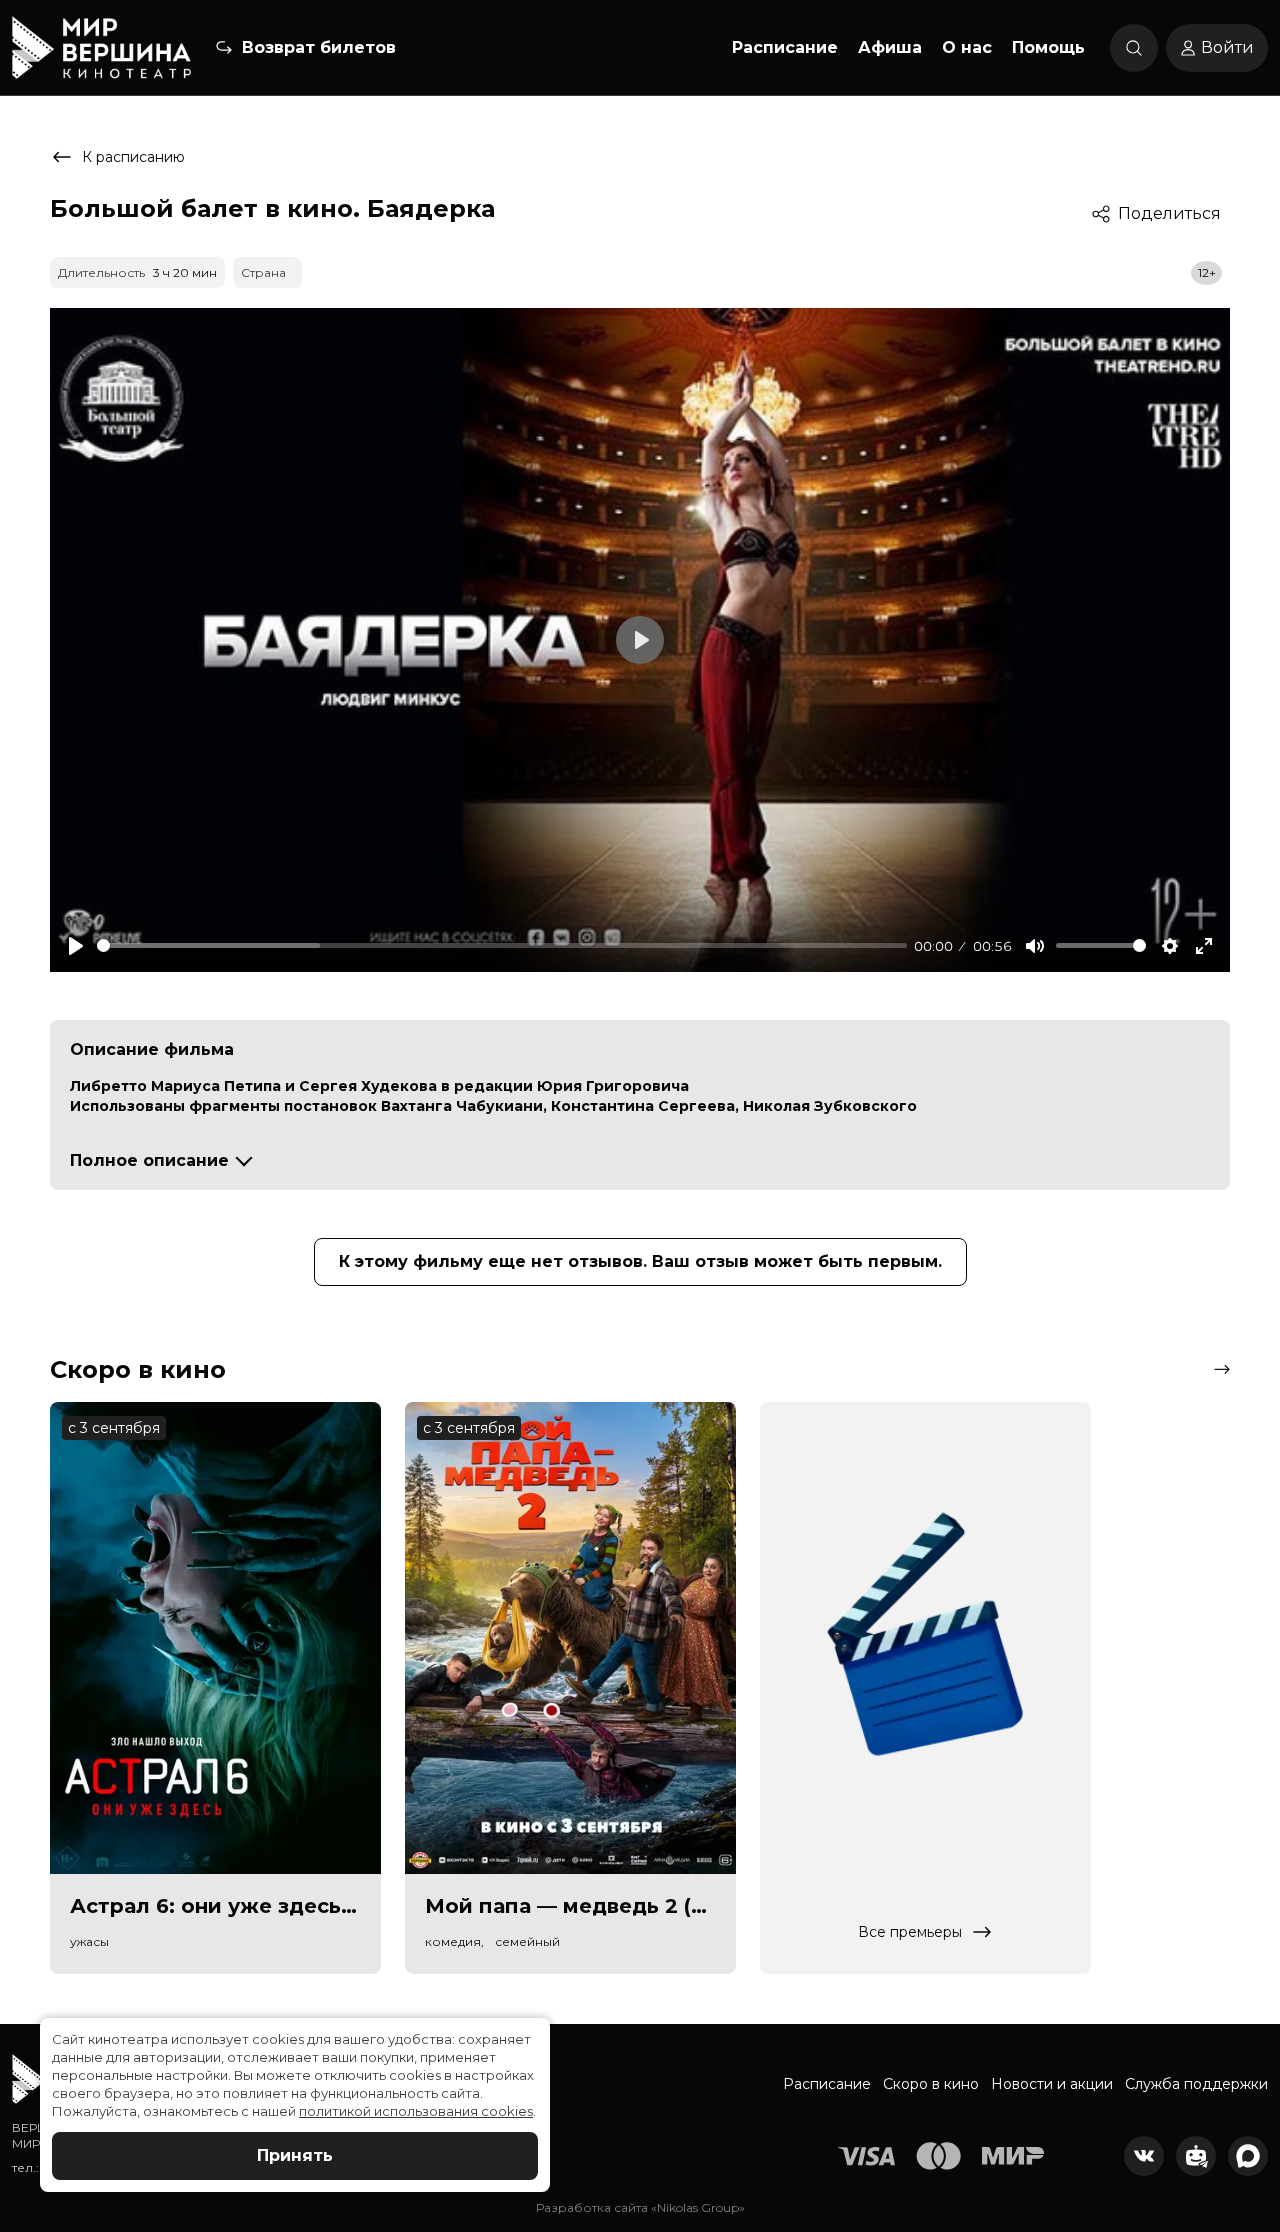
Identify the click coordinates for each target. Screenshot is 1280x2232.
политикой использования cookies (416, 2111)
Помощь (1048, 47)
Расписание (785, 47)
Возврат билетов (319, 47)
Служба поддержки (1196, 2084)
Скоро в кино (931, 2084)
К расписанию (133, 157)
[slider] (502, 945)
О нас (967, 47)
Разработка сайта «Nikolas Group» (640, 2207)
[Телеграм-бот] (1196, 2156)
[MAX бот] (1248, 2156)
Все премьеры (910, 1932)
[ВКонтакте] (1144, 2156)
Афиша (890, 47)
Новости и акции (1052, 2084)
